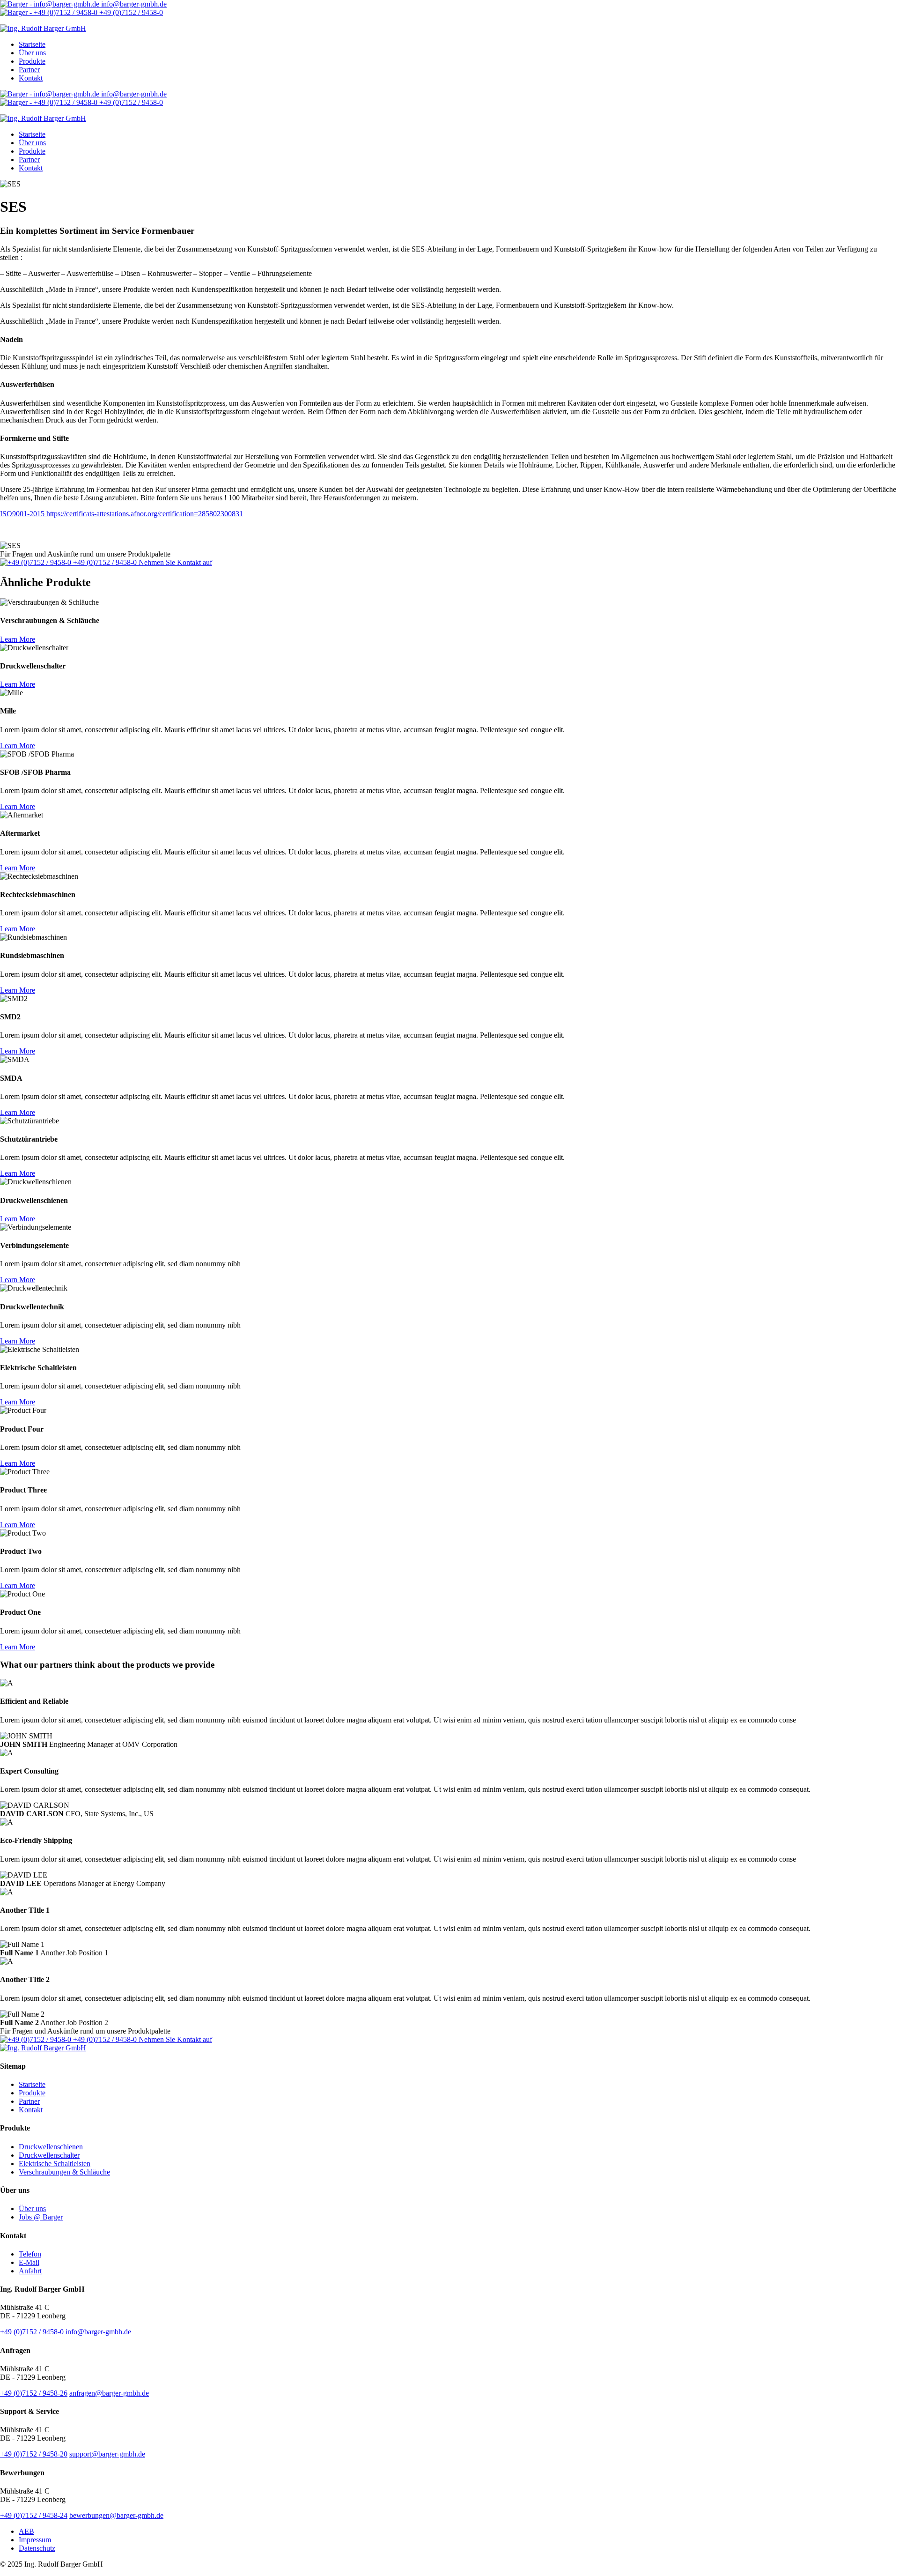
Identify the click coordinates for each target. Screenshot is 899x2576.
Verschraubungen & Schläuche (64, 2172)
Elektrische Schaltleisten (55, 2164)
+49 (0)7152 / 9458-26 (34, 2393)
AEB (26, 2531)
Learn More (18, 639)
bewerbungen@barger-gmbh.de (116, 2515)
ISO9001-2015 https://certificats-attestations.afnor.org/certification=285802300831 (122, 514)
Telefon (30, 2254)
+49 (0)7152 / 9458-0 (130, 12)
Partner (29, 70)
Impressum (35, 2540)
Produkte (32, 61)
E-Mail (29, 2262)
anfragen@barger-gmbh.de (109, 2393)
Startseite (32, 44)
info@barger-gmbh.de (133, 4)
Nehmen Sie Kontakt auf (175, 562)
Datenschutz (37, 2548)
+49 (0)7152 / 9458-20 (34, 2454)
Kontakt (31, 78)
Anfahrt (30, 2271)
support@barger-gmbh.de (107, 2454)
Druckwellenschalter (49, 2155)
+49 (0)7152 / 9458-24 (34, 2515)
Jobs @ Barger (41, 2217)
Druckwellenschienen (51, 2147)
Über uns (32, 53)
